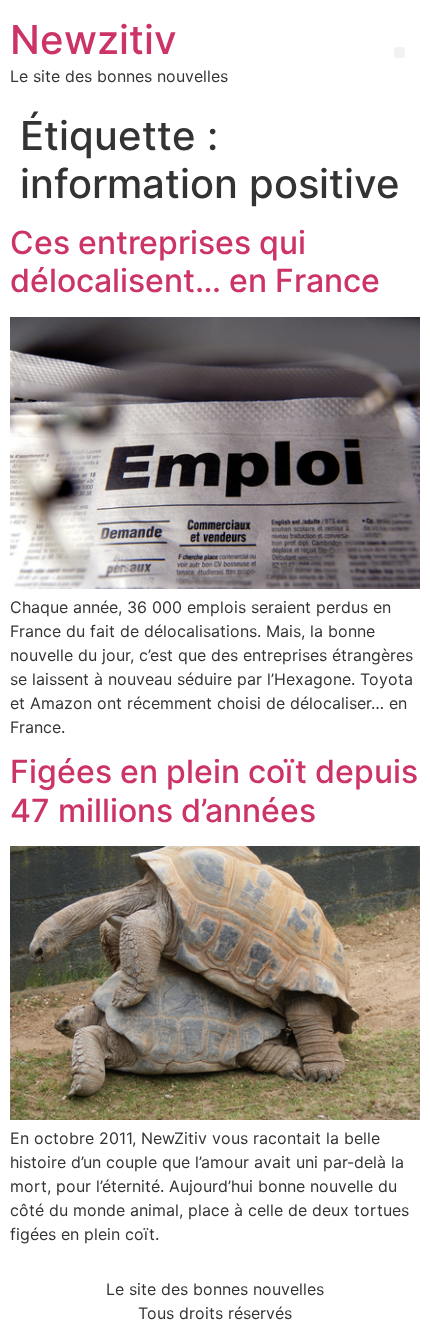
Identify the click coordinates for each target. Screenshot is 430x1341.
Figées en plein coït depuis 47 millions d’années (214, 790)
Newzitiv (93, 39)
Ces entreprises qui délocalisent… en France (195, 261)
